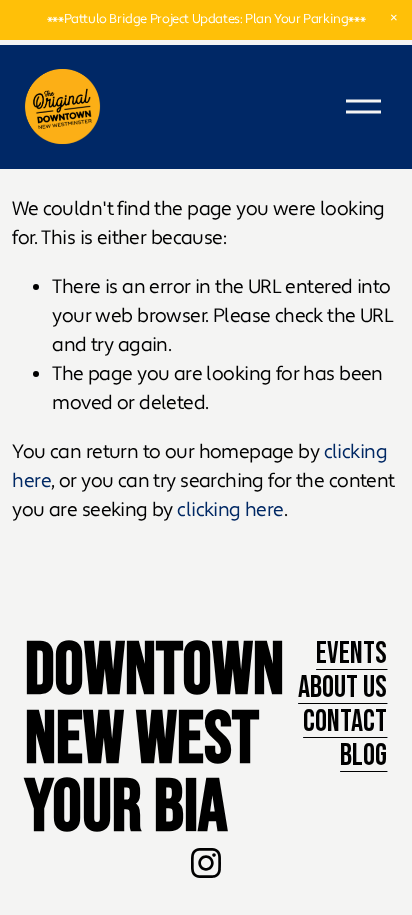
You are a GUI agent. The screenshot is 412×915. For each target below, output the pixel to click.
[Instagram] (206, 863)
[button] (394, 18)
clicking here (230, 510)
